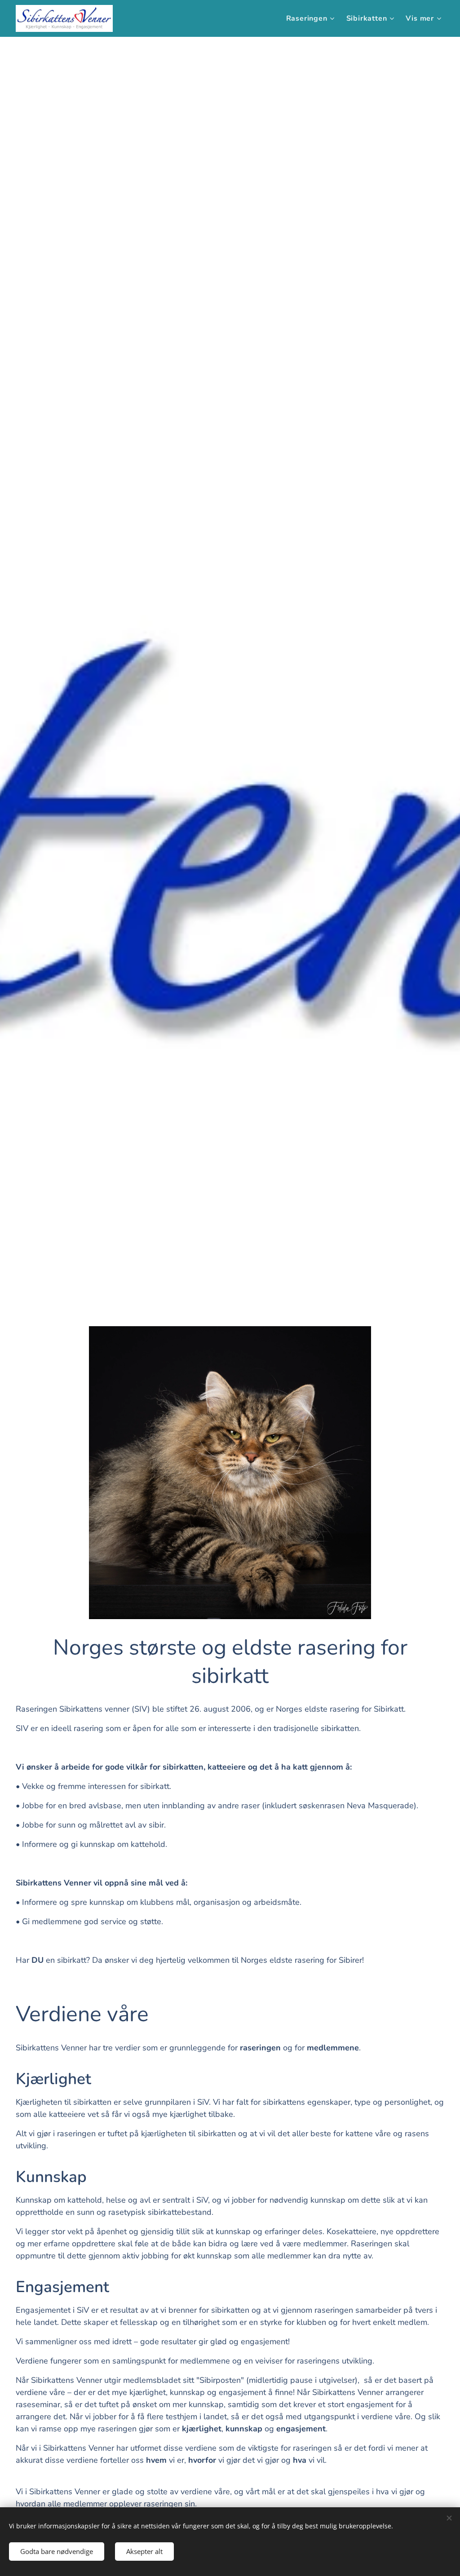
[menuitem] (312, 18)
